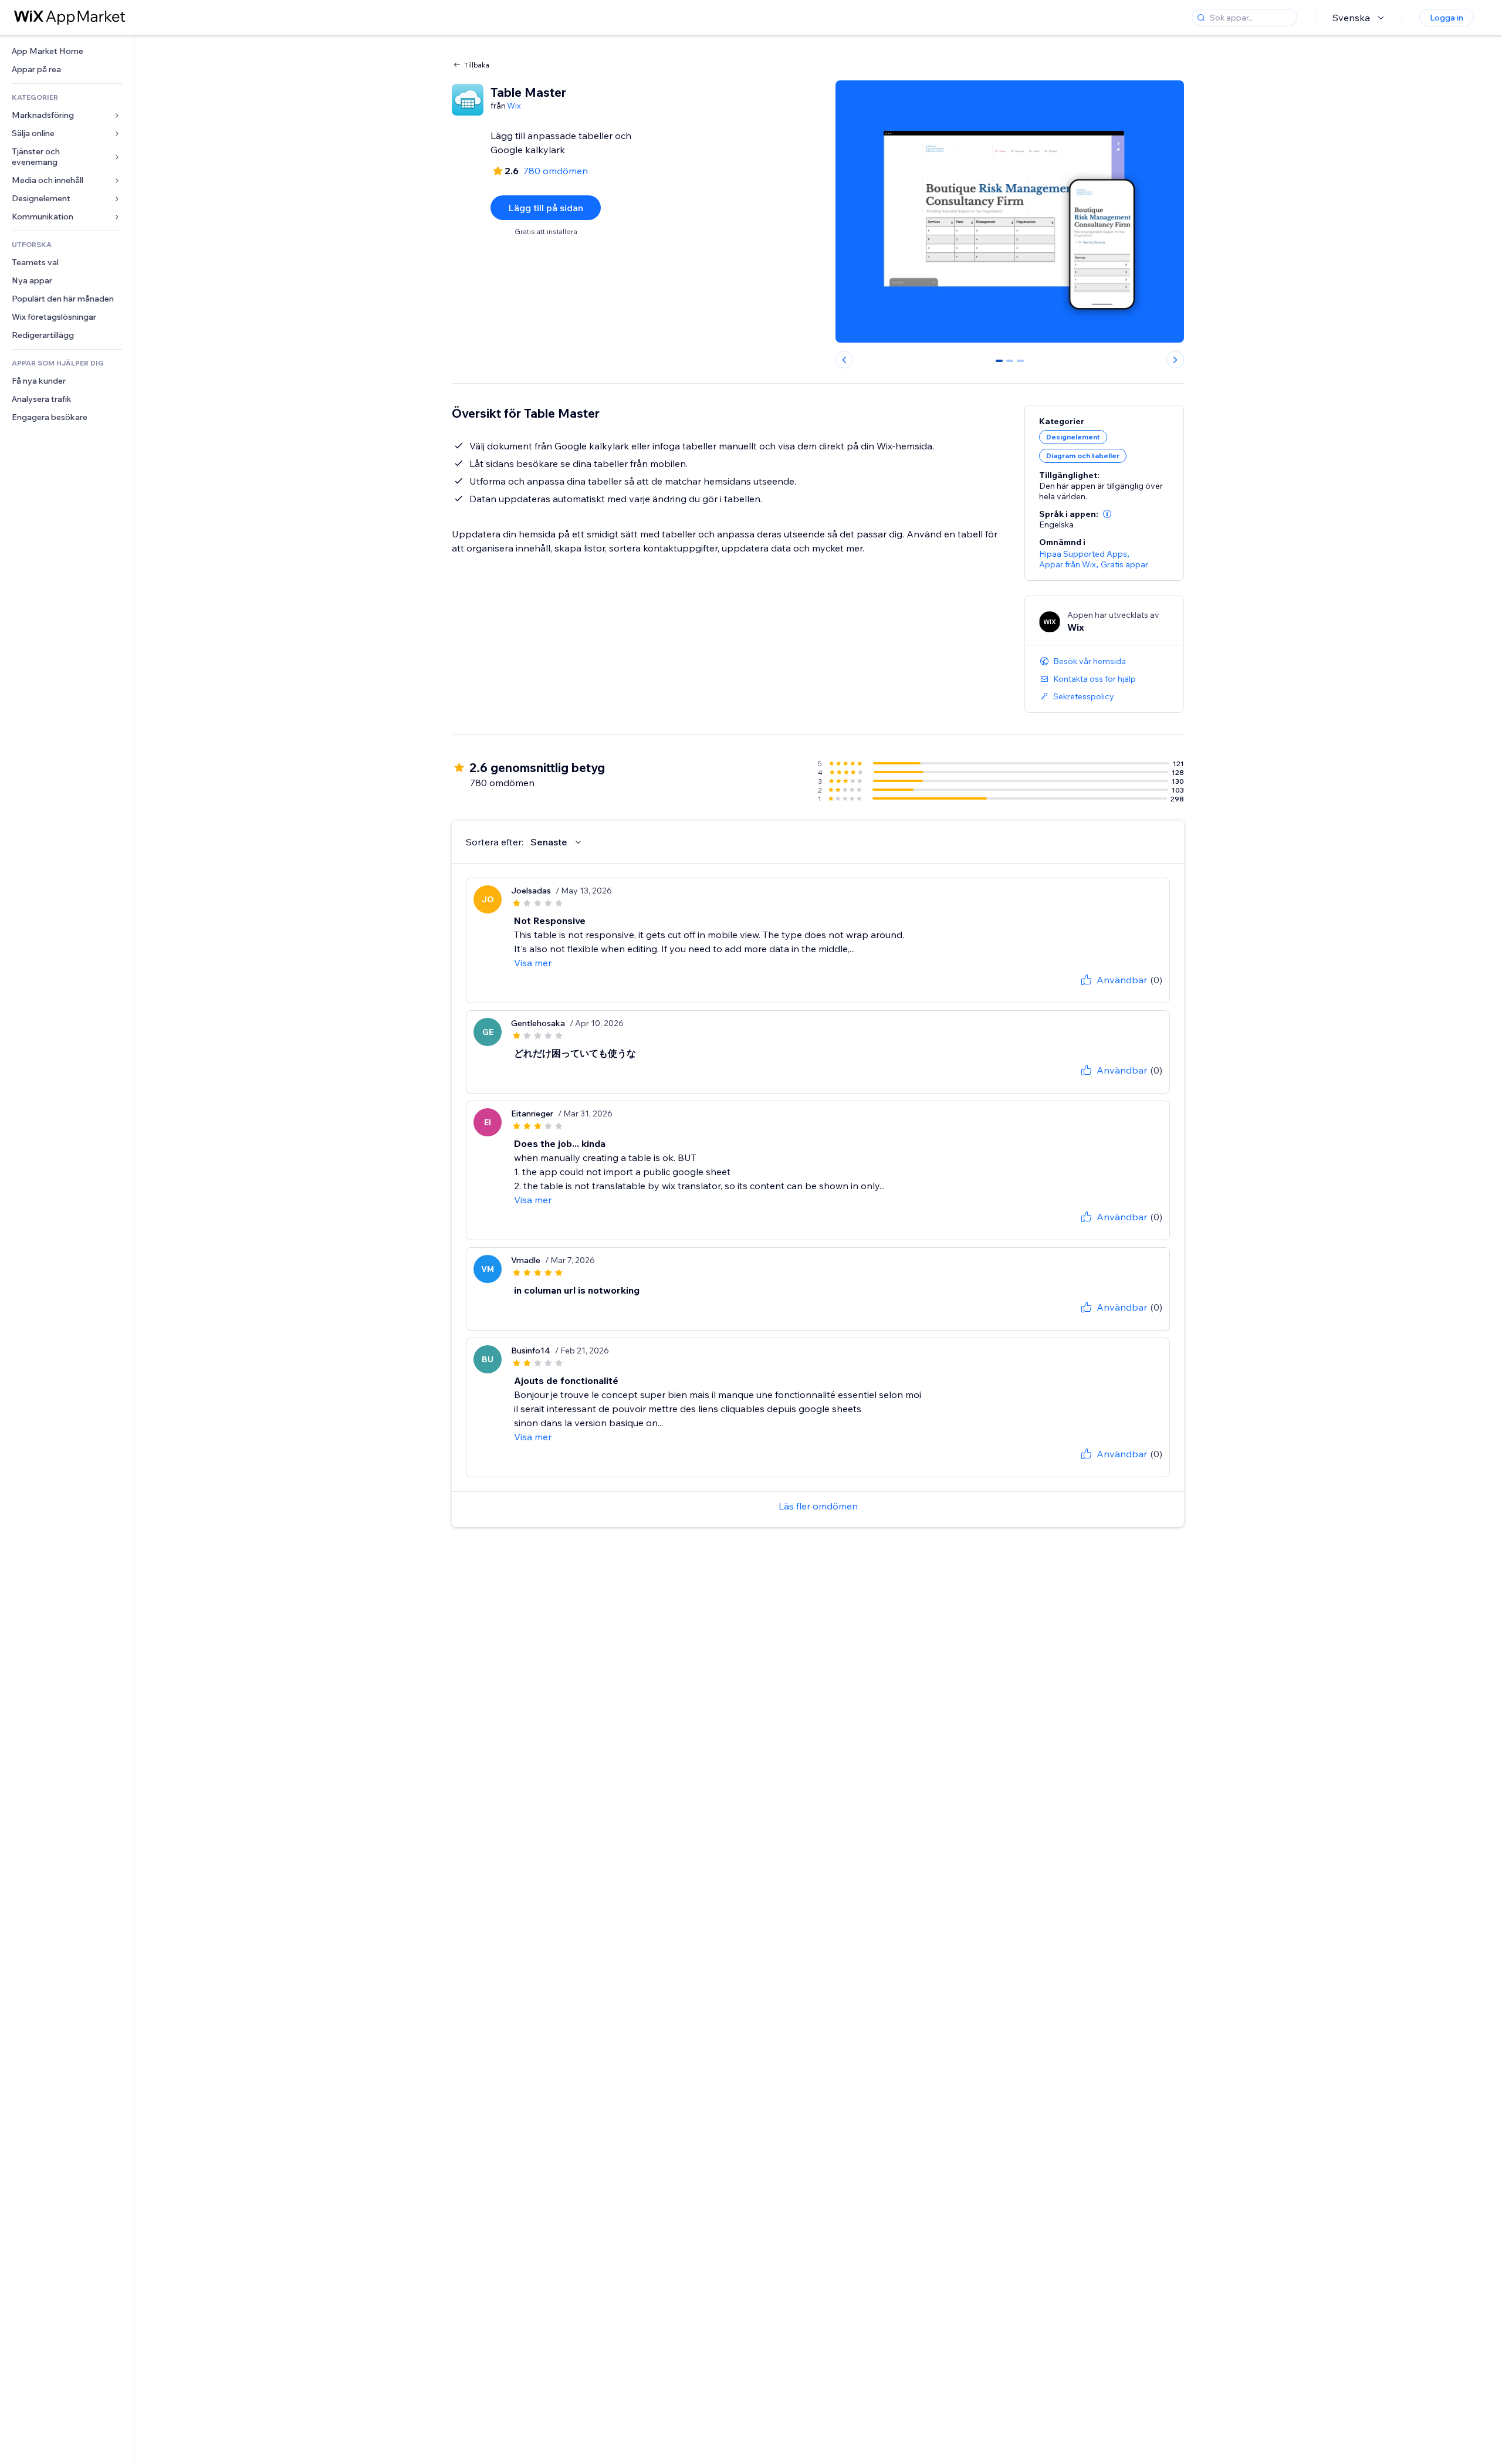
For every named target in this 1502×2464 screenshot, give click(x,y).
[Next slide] (1175, 360)
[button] (1107, 514)
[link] (67, 51)
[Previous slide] (844, 360)
